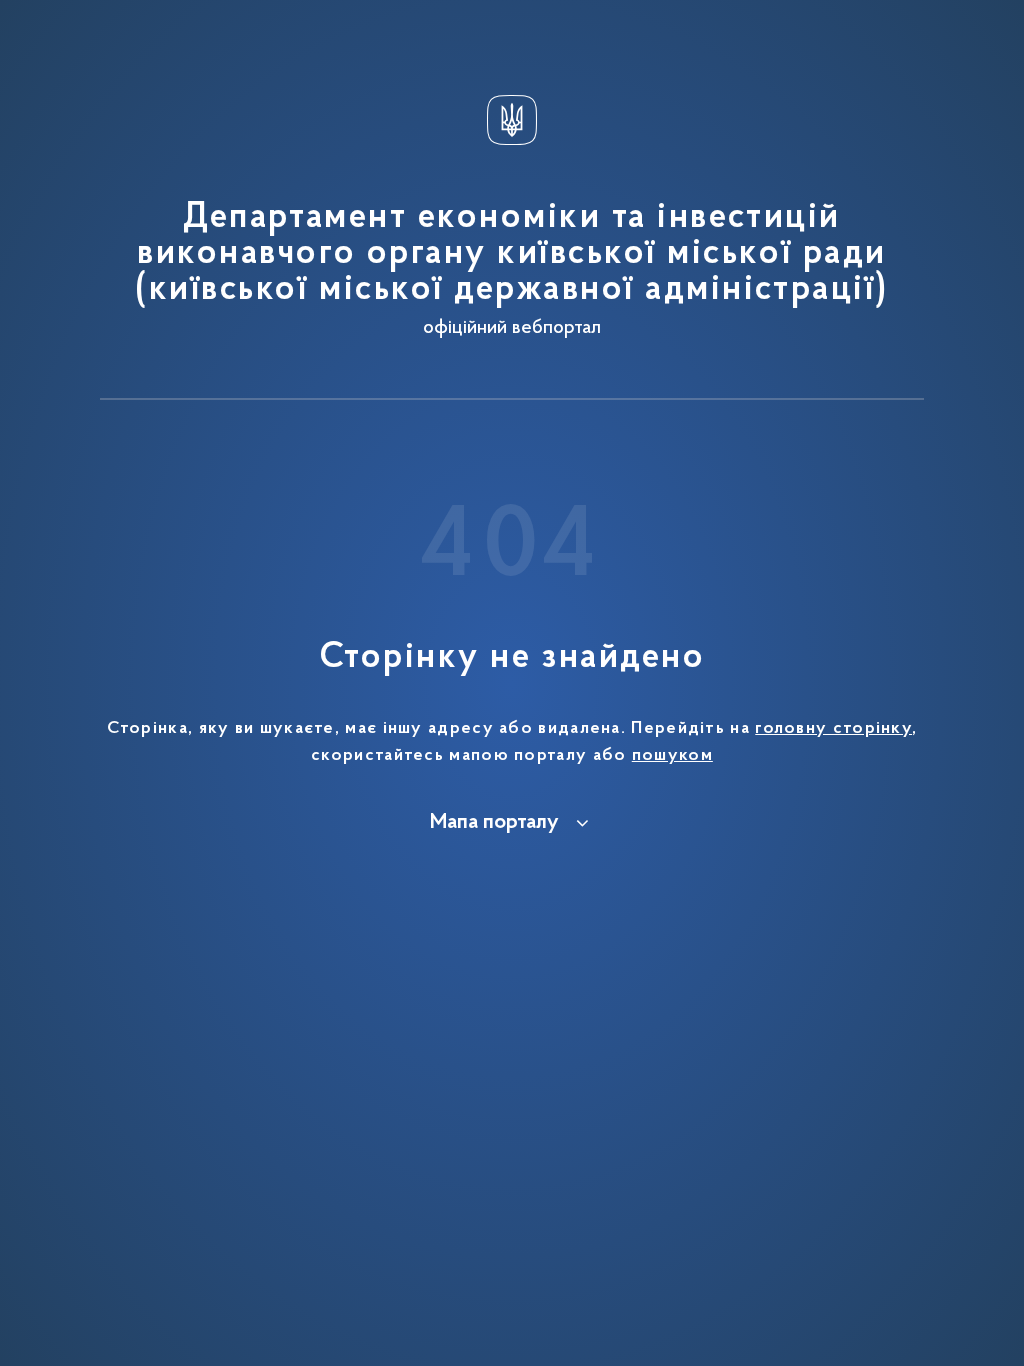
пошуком (672, 756)
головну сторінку (833, 729)
